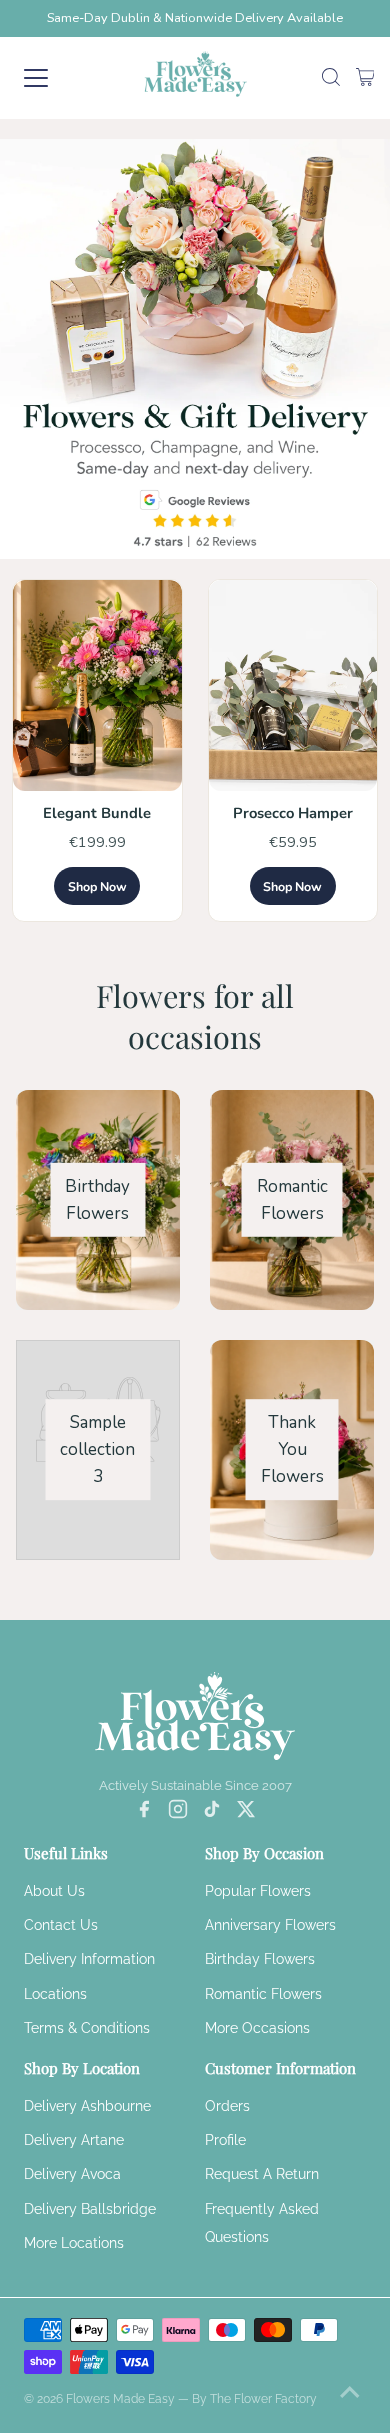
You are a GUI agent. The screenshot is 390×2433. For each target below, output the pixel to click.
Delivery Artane (74, 2140)
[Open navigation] (53, 78)
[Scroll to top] (350, 2393)
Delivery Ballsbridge (90, 2209)
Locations (55, 1994)
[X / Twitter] (246, 1813)
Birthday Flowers (260, 1959)
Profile (225, 2140)
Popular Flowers (258, 1891)
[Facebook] (144, 1813)
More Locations (74, 2243)
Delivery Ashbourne (87, 2106)
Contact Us (61, 1925)
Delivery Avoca (72, 2174)
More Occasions (257, 2028)
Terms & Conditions (87, 2028)
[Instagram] (178, 1813)
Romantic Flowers (263, 1994)
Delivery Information (89, 1959)
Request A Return (262, 2174)
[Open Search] (331, 78)
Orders (227, 2106)
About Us (54, 1891)
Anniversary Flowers (270, 1925)
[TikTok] (212, 1813)
